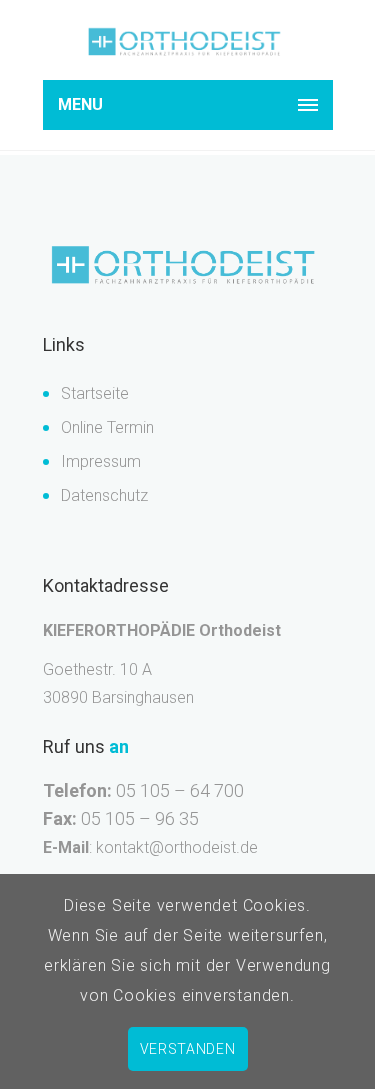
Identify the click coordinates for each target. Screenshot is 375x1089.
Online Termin (107, 427)
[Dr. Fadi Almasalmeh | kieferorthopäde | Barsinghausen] (188, 42)
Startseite (95, 393)
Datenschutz (104, 495)
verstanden (188, 1049)
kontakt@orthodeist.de (177, 847)
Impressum (101, 461)
